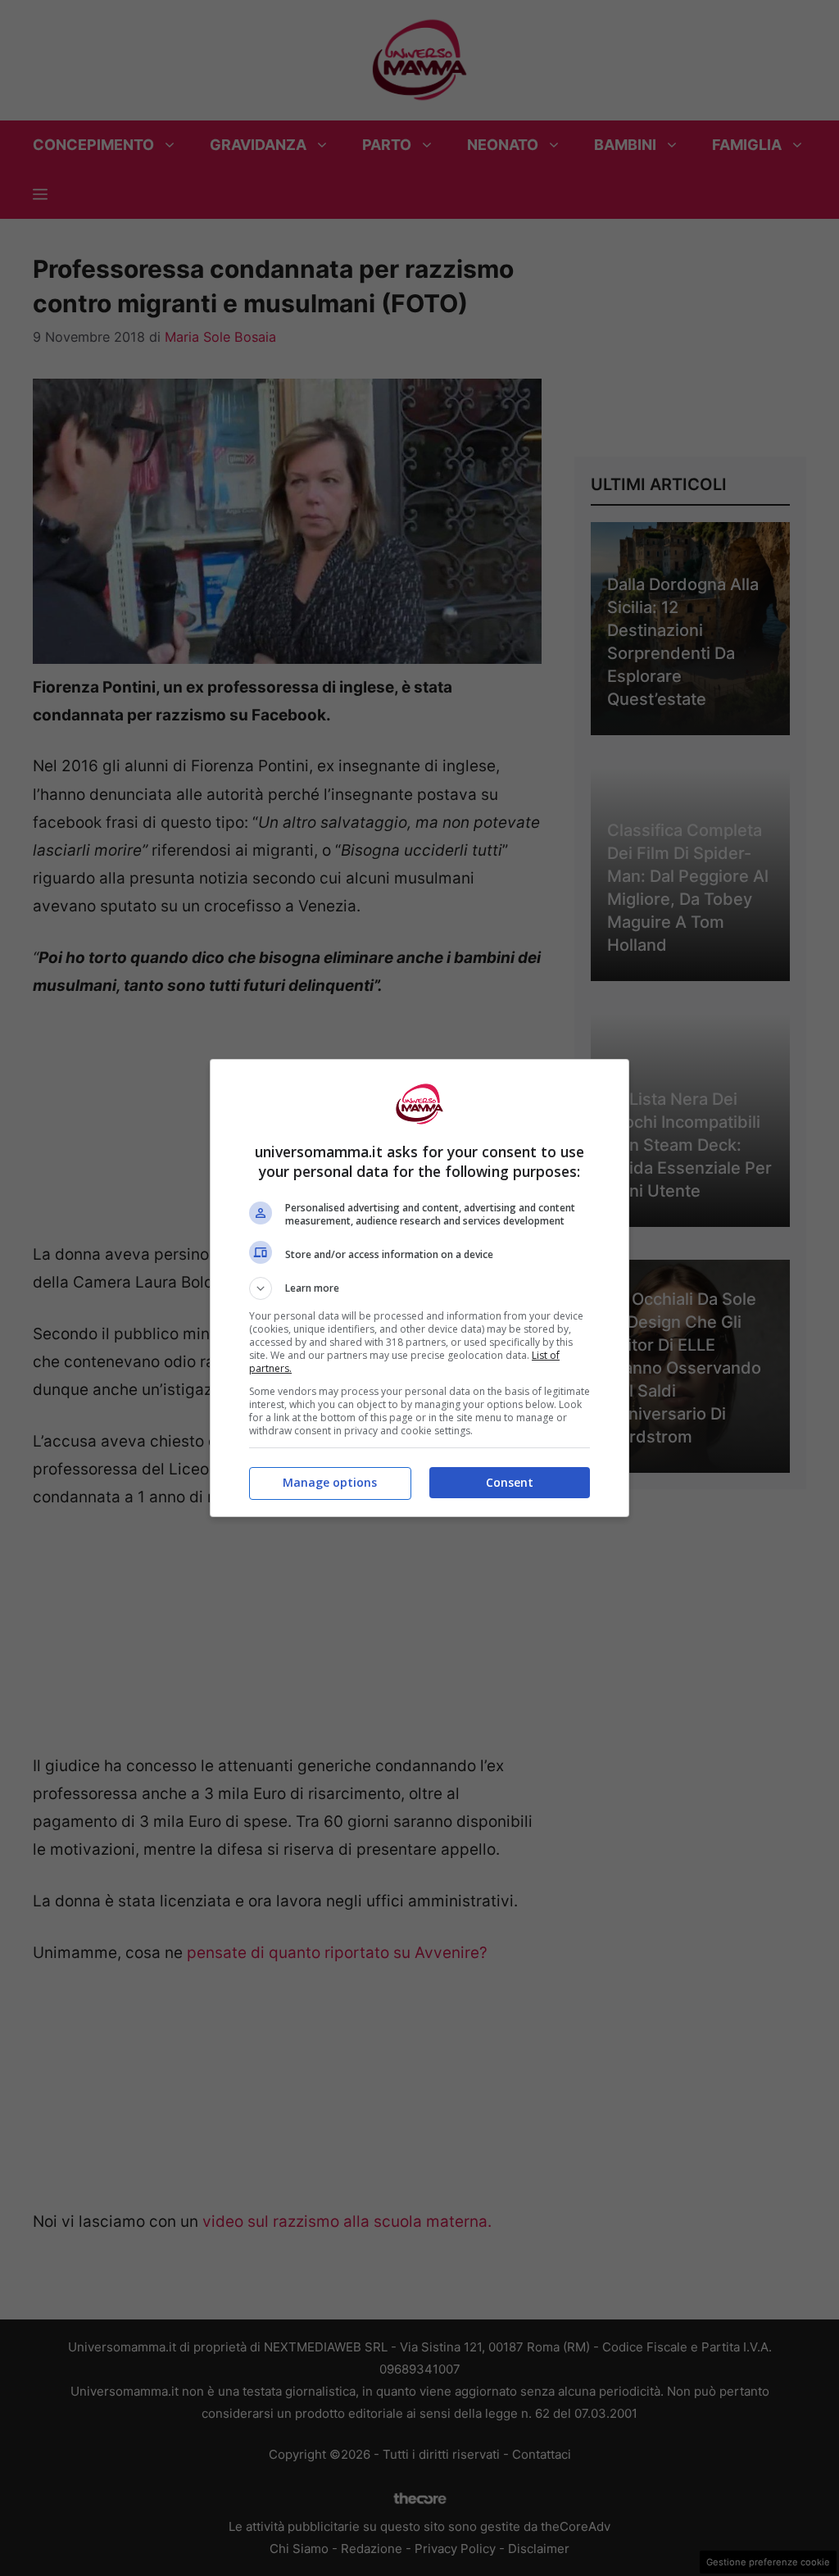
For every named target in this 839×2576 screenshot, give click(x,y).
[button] (419, 1288)
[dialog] (419, 1288)
